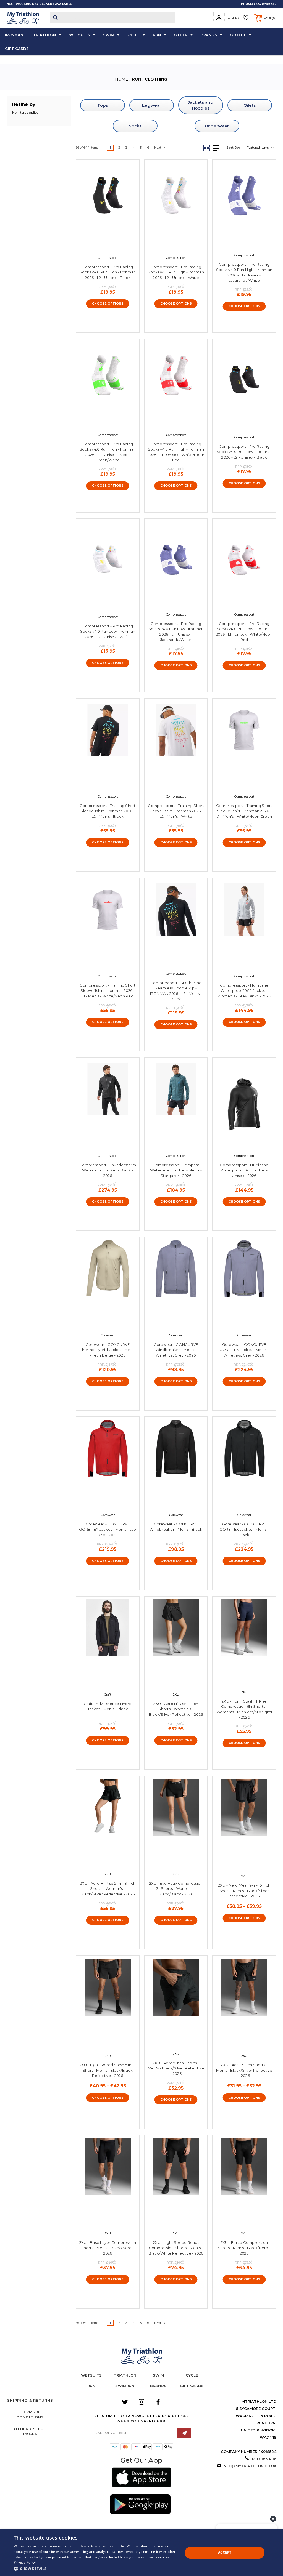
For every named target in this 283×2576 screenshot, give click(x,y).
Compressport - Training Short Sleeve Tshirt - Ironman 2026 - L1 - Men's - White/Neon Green (244, 811)
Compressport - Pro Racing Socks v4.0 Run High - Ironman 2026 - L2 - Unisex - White (176, 272)
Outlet (238, 35)
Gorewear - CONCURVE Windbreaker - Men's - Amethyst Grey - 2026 (176, 1350)
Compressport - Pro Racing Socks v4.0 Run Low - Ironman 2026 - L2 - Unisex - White (108, 631)
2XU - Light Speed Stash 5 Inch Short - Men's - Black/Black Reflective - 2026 (108, 2070)
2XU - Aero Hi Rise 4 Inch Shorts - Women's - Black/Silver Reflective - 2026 (176, 1709)
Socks (135, 126)
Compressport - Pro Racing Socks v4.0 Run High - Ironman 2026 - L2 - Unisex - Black (108, 272)
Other (181, 35)
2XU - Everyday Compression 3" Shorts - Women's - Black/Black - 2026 (176, 1889)
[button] (141, 2478)
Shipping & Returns (30, 2400)
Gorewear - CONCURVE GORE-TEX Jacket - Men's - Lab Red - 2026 (108, 1529)
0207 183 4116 (263, 2459)
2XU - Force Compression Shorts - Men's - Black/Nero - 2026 (244, 2248)
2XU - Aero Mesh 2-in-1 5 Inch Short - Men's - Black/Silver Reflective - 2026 (244, 1891)
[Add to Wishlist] (113, 244)
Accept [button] (225, 2552)
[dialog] (141, 2553)
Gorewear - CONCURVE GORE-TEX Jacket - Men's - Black (244, 1529)
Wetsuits (79, 35)
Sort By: (233, 148)
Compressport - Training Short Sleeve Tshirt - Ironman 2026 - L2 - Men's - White (176, 811)
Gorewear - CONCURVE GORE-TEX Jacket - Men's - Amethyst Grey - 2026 (244, 1350)
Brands (209, 35)
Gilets (250, 105)
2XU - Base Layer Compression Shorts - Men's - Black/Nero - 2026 (108, 2248)
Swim (109, 35)
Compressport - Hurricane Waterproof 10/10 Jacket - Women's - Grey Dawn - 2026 (244, 991)
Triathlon (44, 35)
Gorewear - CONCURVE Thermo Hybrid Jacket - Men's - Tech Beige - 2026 (108, 1350)
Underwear (217, 126)
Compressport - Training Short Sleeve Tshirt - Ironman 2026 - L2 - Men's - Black (108, 811)
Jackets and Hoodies (201, 105)
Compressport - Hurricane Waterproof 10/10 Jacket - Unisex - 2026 (244, 1170)
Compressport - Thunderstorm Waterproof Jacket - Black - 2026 (108, 1170)
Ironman (14, 35)
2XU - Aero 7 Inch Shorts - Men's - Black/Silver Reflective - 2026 (176, 2068)
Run (157, 35)
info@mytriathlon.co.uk (249, 2466)
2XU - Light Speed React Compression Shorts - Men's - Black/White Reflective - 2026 (176, 2248)
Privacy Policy (25, 2562)
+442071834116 (265, 4)
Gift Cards (17, 49)
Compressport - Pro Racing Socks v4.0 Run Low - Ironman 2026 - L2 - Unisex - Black (244, 452)
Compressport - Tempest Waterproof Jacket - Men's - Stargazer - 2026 (176, 1170)
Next (158, 147)
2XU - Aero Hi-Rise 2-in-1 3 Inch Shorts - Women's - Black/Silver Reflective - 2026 (108, 1889)
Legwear (152, 105)
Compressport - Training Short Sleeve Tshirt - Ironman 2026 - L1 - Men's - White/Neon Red (108, 991)
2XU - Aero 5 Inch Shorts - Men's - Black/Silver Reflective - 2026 (244, 2070)
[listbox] (260, 148)
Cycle (133, 35)
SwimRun (125, 2386)
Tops (103, 105)
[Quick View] (102, 244)
